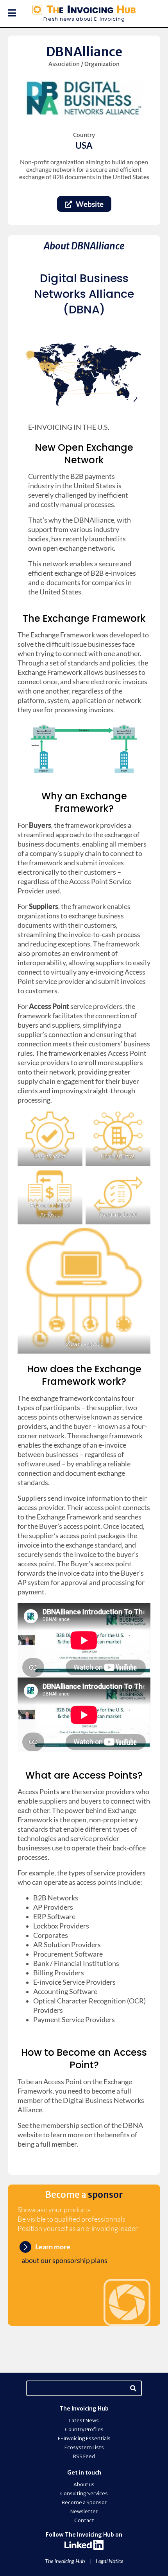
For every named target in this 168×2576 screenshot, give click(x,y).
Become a (84, 2195)
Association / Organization (84, 64)
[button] (8, 13)
